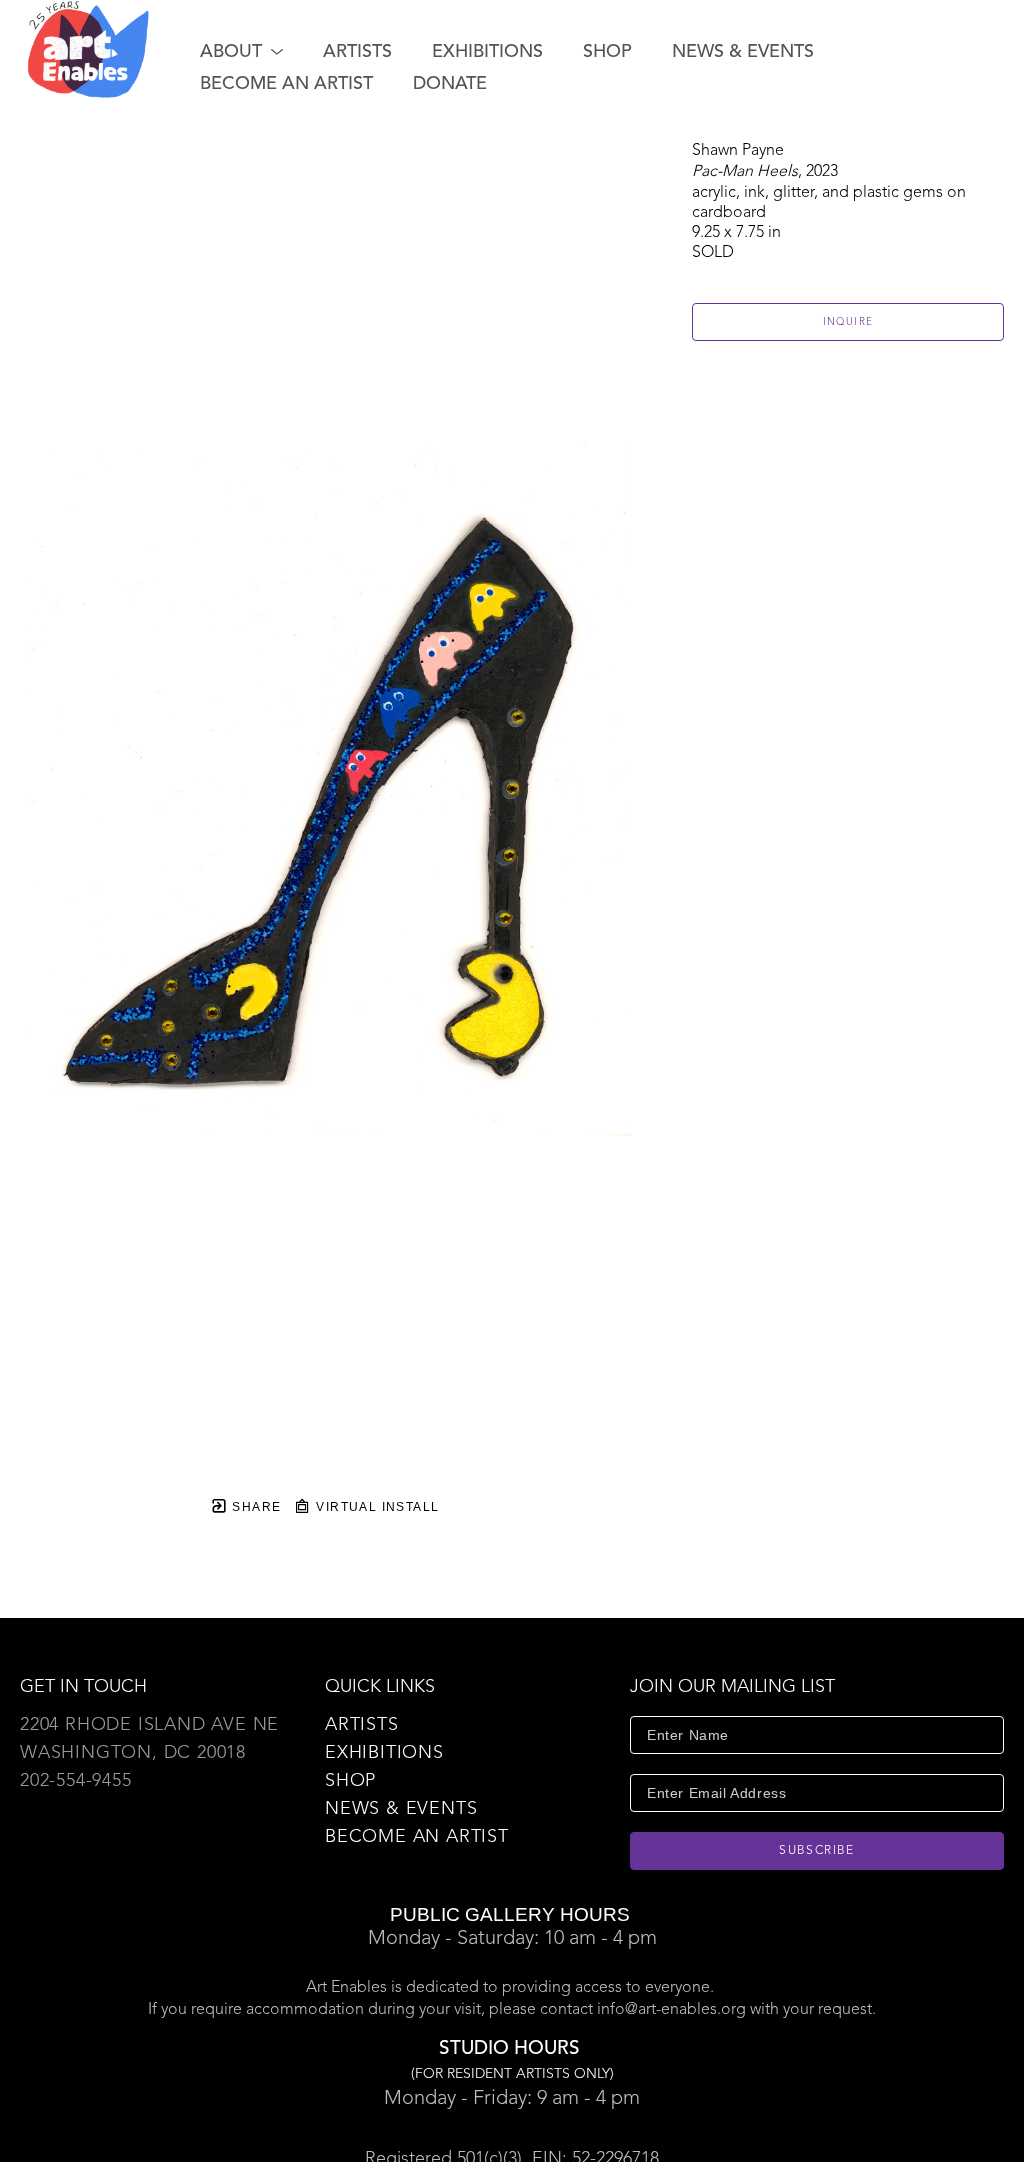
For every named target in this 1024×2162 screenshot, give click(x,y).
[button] (241, 52)
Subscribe (817, 1851)
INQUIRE (848, 322)
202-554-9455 (76, 1781)
